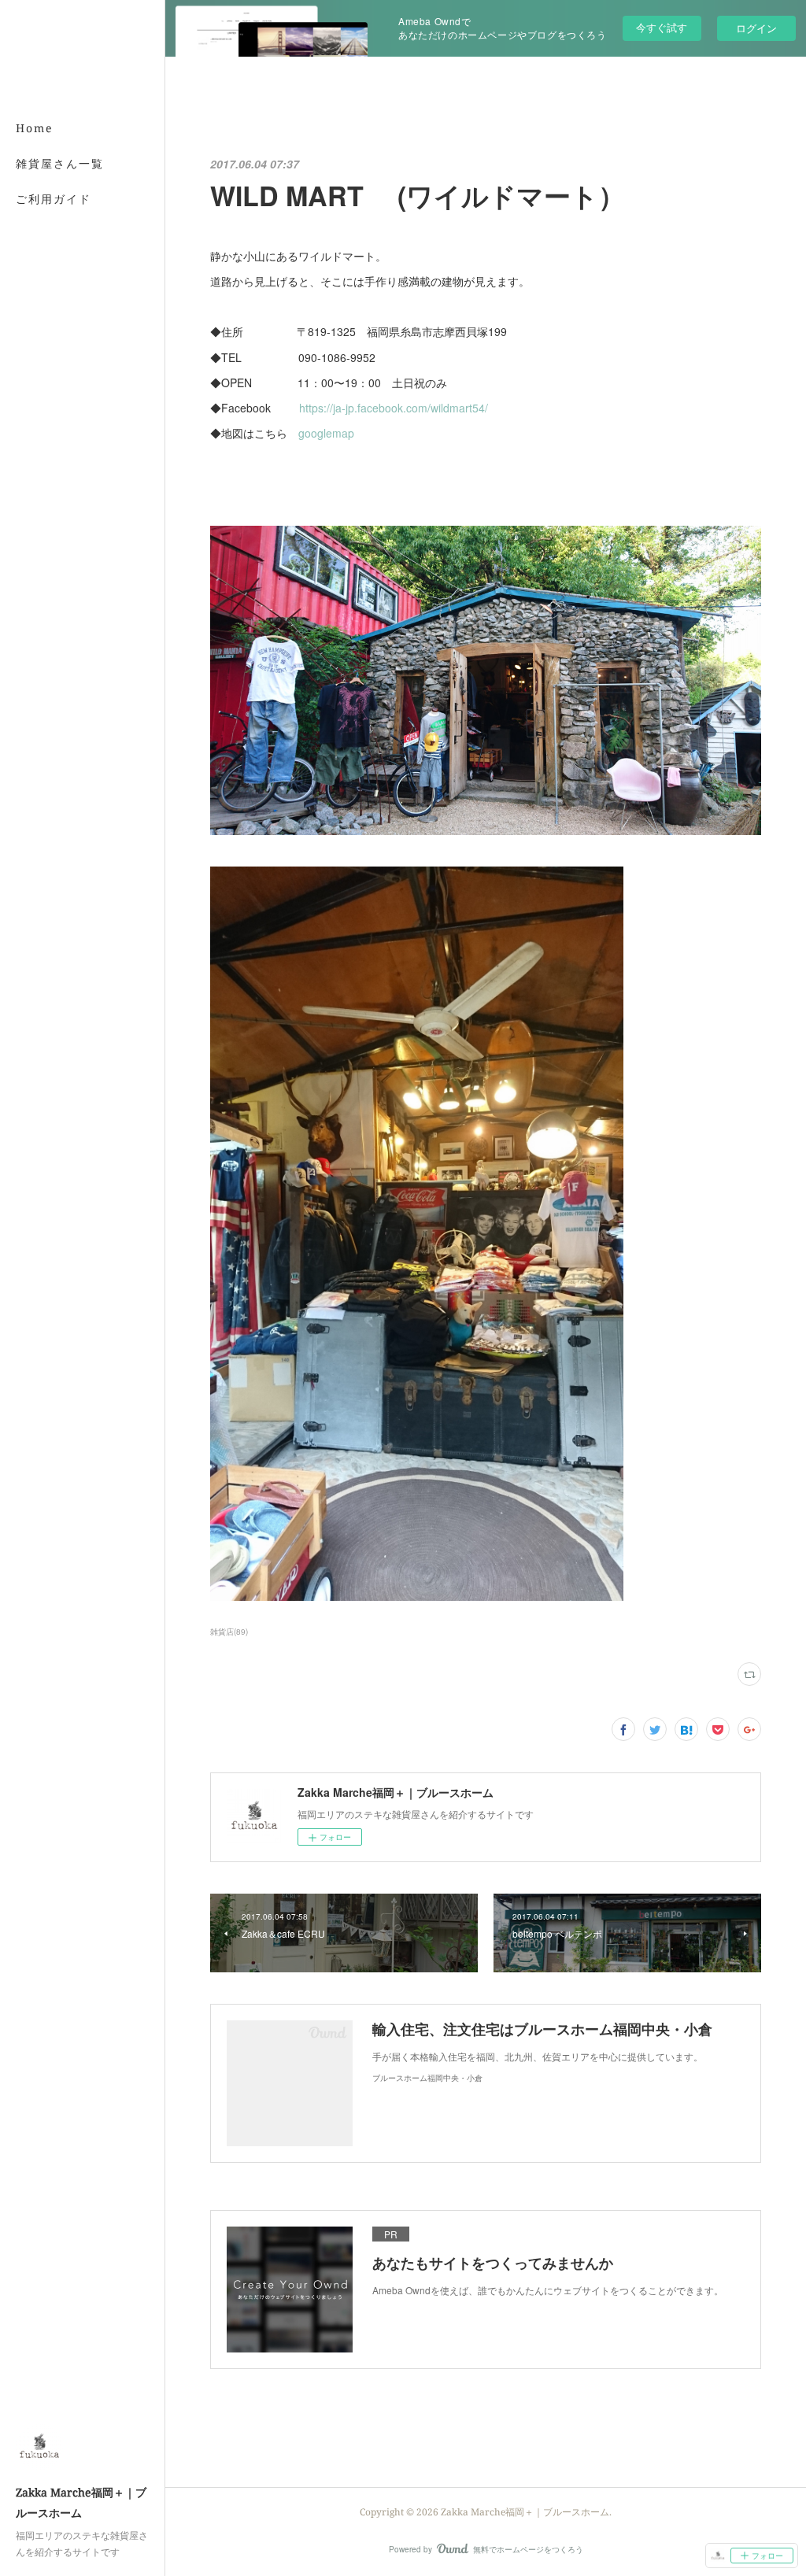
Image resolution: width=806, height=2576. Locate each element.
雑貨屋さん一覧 (60, 163)
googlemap (326, 433)
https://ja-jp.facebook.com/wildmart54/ (394, 408)
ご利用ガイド (54, 199)
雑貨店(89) (229, 1632)
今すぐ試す (662, 27)
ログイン (756, 28)
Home (35, 128)
